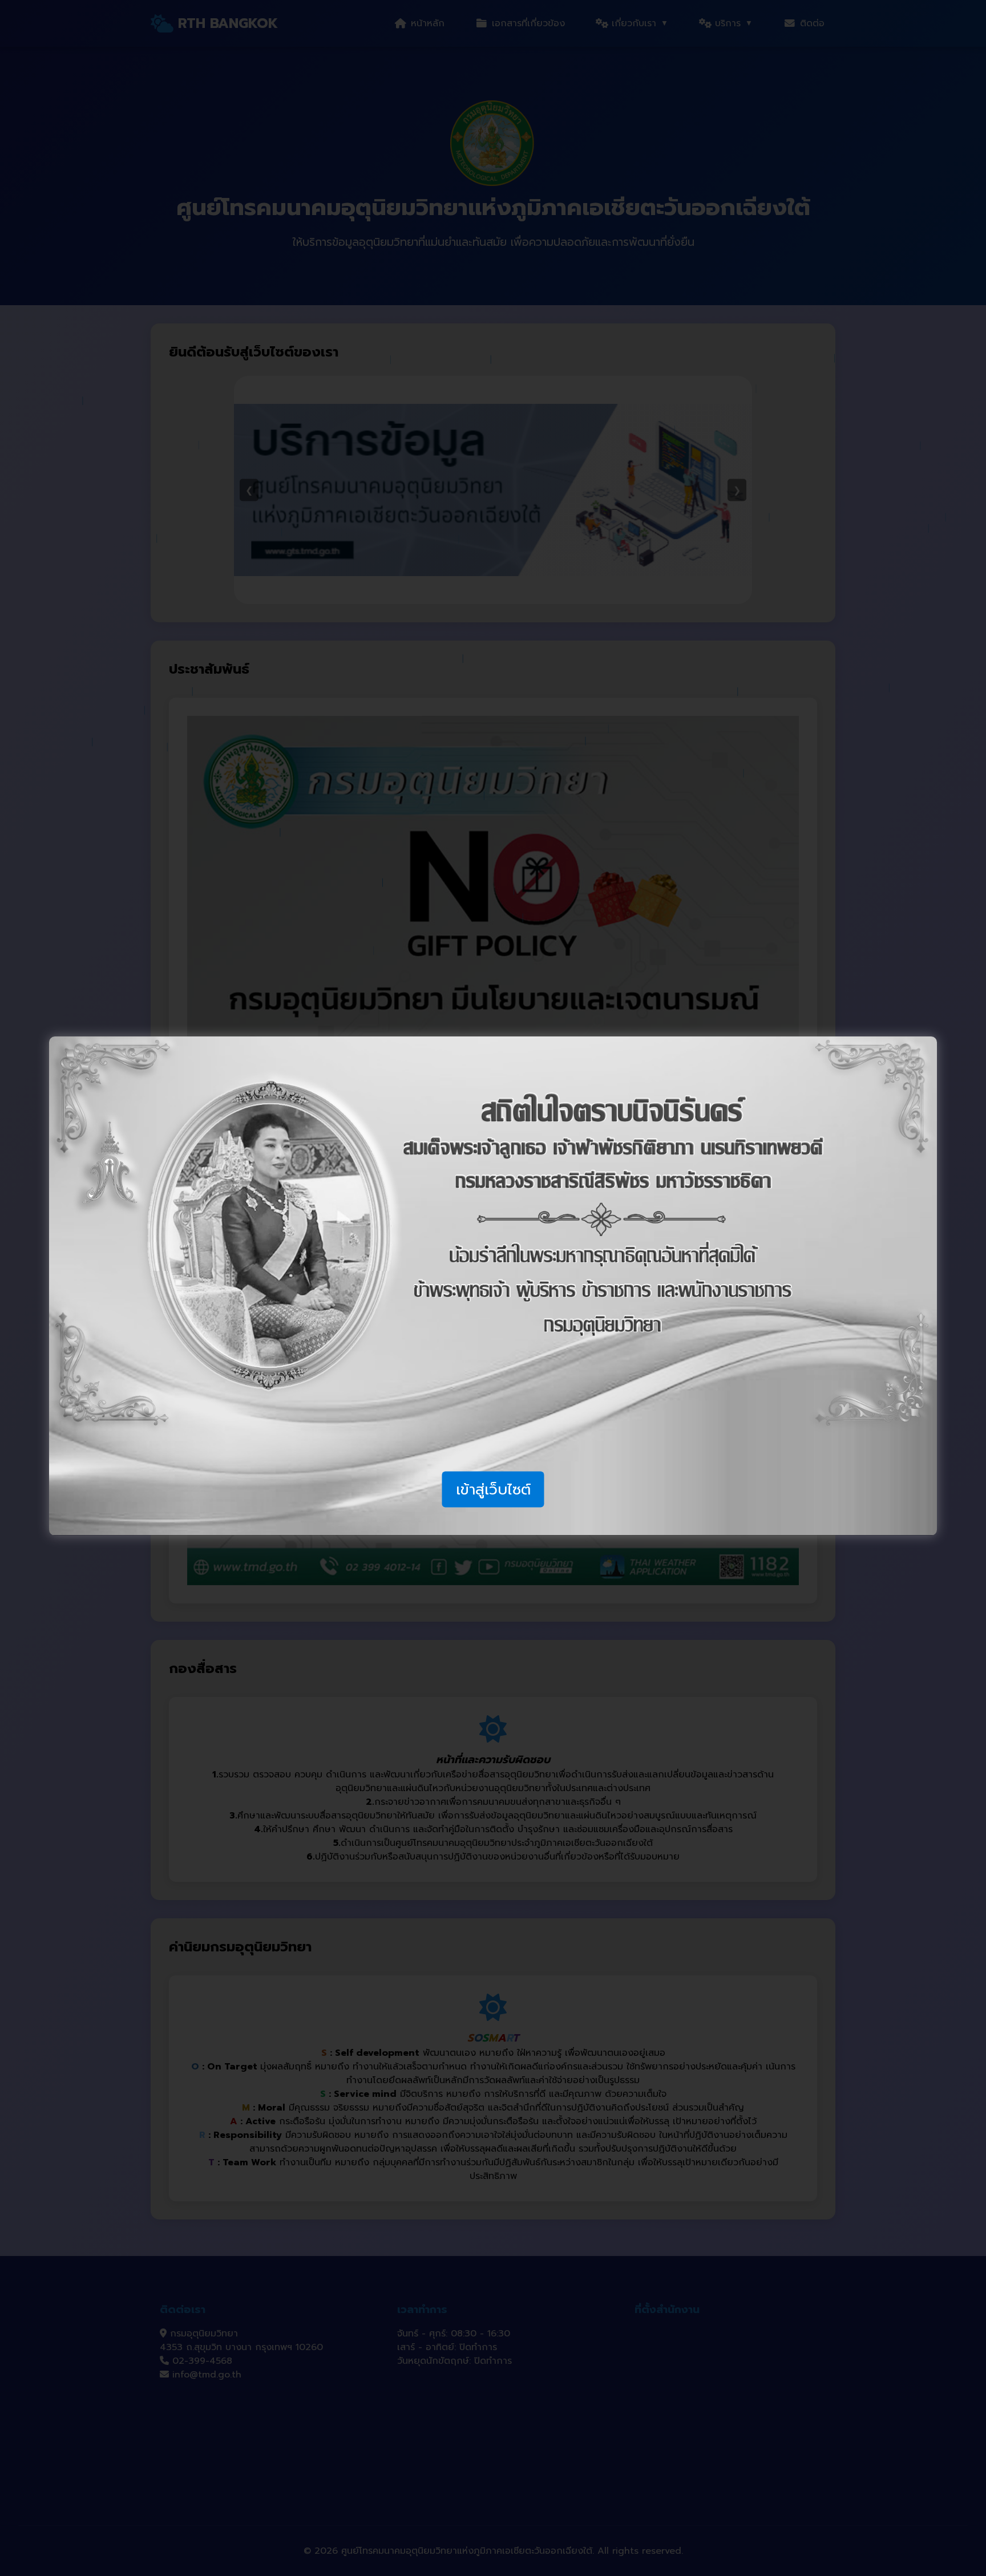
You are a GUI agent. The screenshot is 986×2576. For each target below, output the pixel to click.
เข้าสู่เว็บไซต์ (493, 1489)
